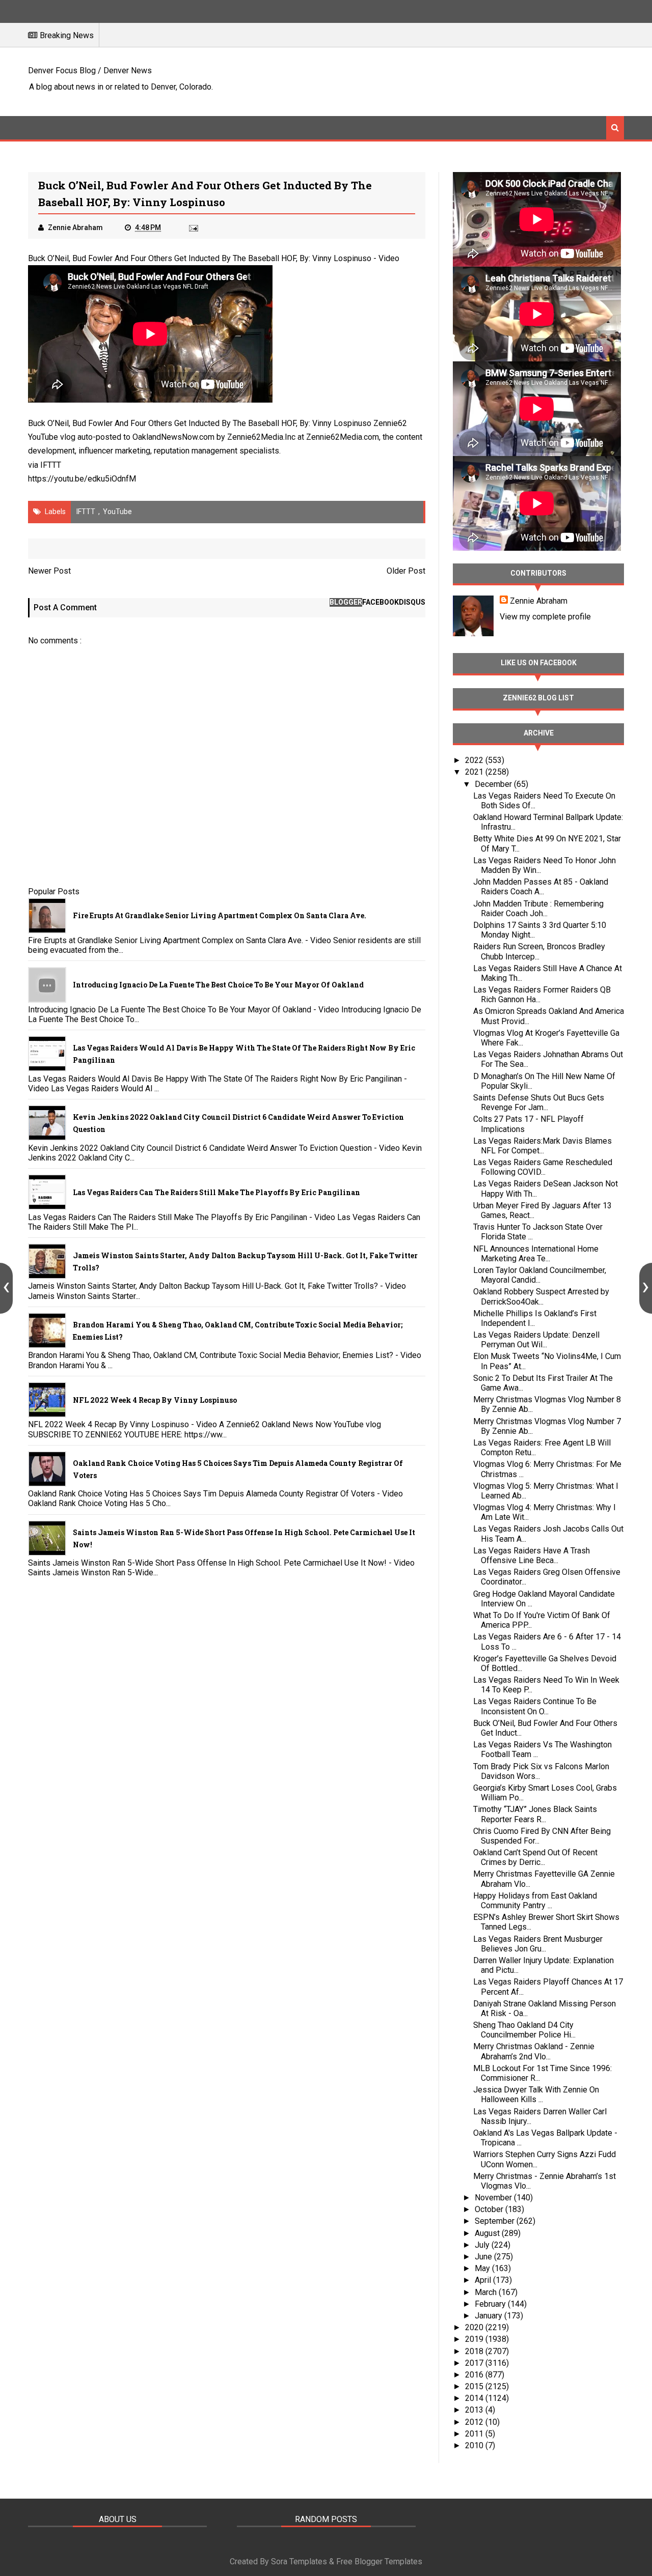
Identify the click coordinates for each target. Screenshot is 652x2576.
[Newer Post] (6, 1288)
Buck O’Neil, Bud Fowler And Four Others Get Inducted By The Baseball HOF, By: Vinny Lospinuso (200, 258)
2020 (475, 2327)
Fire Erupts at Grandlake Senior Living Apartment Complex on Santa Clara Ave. (220, 915)
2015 (475, 2386)
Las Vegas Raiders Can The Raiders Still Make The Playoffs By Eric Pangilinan (216, 1192)
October (490, 2209)
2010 (475, 2445)
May (483, 2268)
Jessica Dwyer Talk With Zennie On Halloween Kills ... (536, 2094)
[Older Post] (646, 1288)
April (484, 2280)
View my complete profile (545, 617)
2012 (475, 2422)
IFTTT (51, 465)
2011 (475, 2434)
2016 (475, 2375)
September (496, 2221)
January (490, 2316)
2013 (475, 2410)
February (491, 2304)
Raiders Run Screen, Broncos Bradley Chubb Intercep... (539, 951)
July (483, 2245)
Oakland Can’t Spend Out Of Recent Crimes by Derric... (535, 1857)
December (494, 784)
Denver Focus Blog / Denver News (90, 70)
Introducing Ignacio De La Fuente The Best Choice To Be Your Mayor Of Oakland (218, 985)
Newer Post (49, 571)
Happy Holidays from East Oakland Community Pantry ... (535, 1901)
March (487, 2292)
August (488, 2233)
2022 (475, 760)
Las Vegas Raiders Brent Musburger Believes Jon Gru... (538, 1944)
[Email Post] (193, 228)
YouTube (117, 512)
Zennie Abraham (539, 601)
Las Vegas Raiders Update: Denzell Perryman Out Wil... (536, 1340)
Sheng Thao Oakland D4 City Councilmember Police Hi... (524, 2030)
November (494, 2198)
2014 (475, 2398)
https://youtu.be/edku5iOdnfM (82, 479)
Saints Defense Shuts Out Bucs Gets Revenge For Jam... (539, 1102)
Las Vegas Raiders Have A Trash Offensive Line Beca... (532, 1555)
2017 (475, 2363)
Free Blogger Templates (379, 2561)
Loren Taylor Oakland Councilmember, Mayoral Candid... (540, 1275)
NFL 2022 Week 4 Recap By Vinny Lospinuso (155, 1400)
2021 (475, 772)
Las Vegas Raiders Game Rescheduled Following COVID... (543, 1167)
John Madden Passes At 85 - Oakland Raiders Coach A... (541, 887)
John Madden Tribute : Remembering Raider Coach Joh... (538, 909)
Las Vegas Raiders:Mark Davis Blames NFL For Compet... (542, 1146)
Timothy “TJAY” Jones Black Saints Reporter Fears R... (535, 1814)
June (484, 2257)
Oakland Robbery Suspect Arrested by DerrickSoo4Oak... (541, 1296)
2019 (475, 2339)
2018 (475, 2351)
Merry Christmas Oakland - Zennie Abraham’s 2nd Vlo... (534, 2051)
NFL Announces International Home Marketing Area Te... (536, 1254)
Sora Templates (299, 2561)
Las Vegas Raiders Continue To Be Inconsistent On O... (535, 1706)
